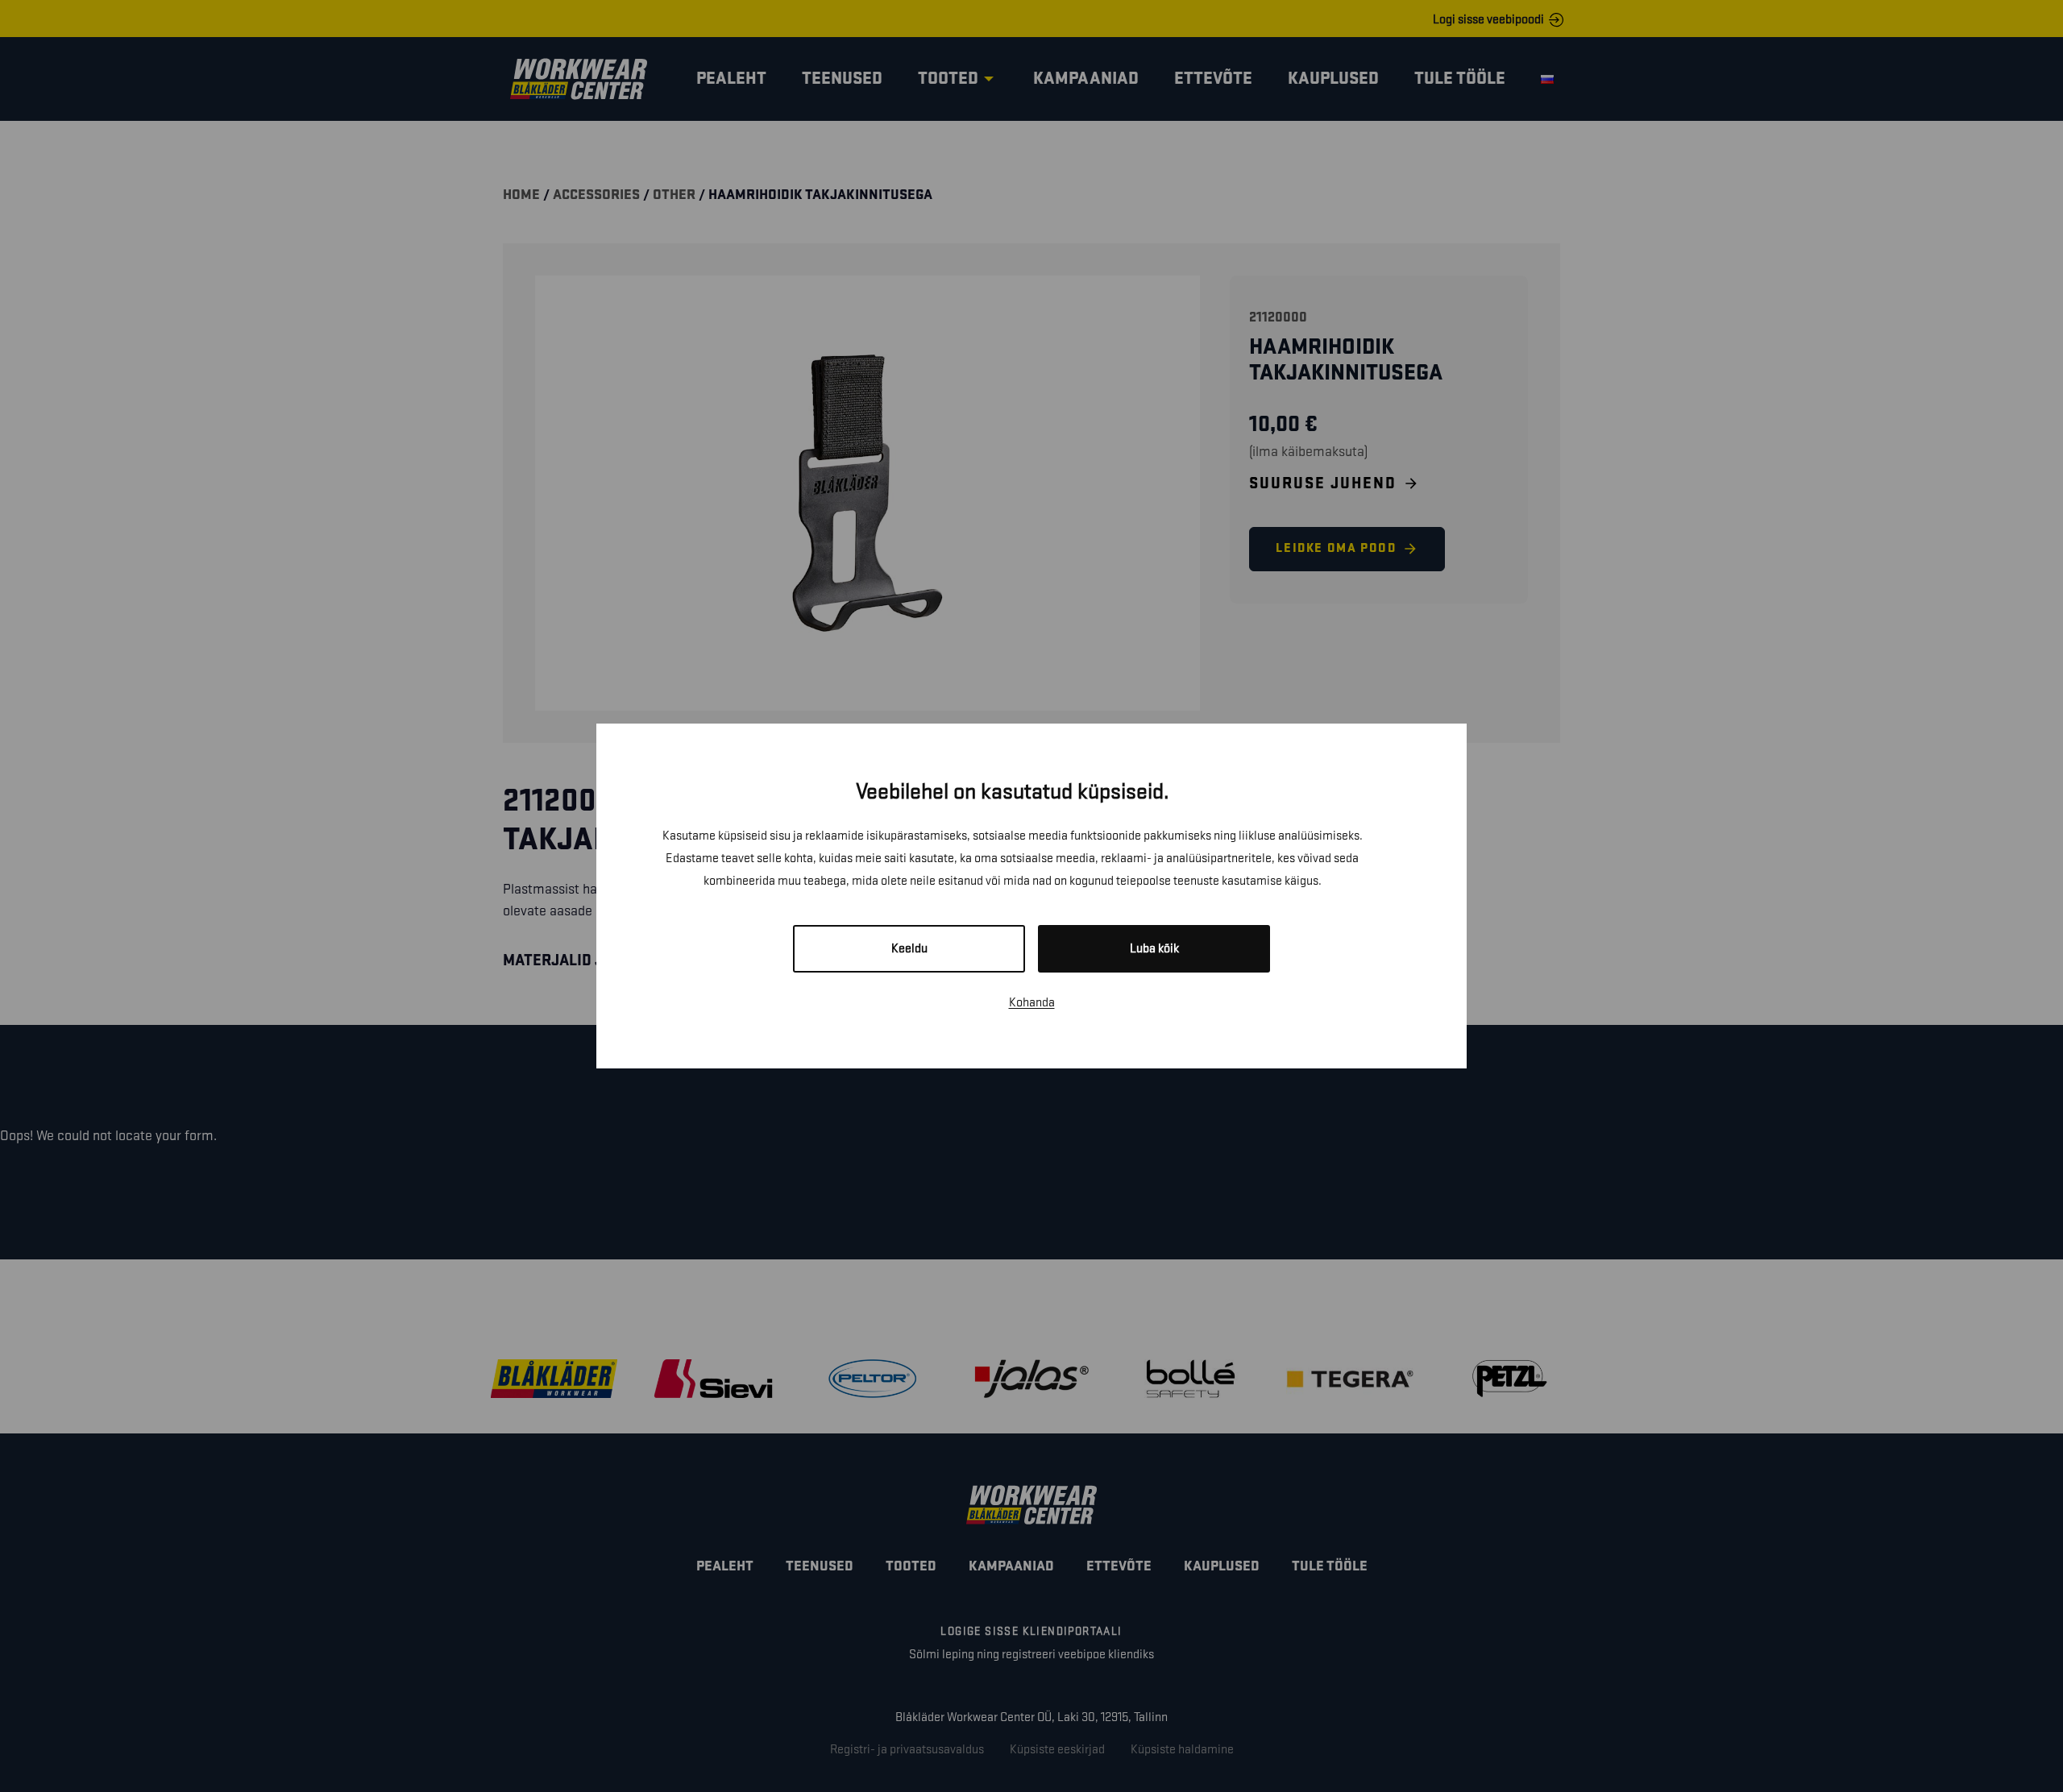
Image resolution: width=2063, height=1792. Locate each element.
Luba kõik (1154, 949)
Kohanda (1032, 1003)
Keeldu (909, 949)
